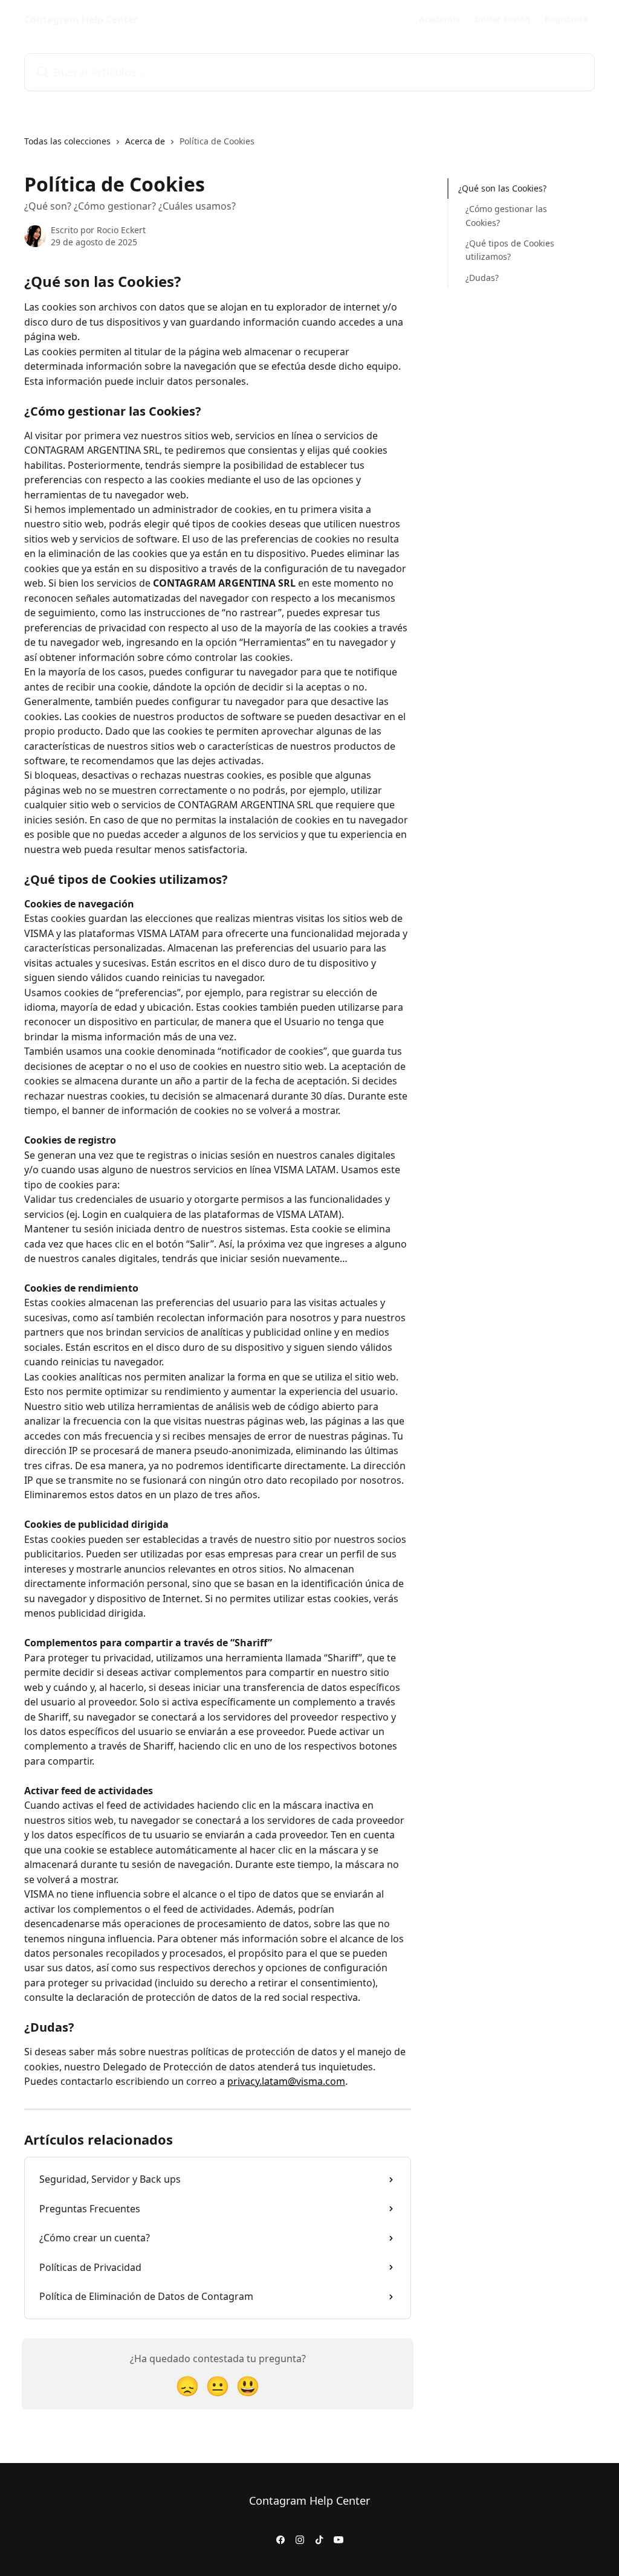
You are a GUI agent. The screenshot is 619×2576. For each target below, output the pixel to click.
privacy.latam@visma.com (286, 2081)
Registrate (566, 19)
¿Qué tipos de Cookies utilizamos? (510, 250)
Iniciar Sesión (502, 19)
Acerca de (145, 141)
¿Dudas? (482, 278)
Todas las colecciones (67, 141)
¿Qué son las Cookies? (502, 188)
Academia (439, 19)
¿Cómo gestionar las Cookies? (506, 215)
